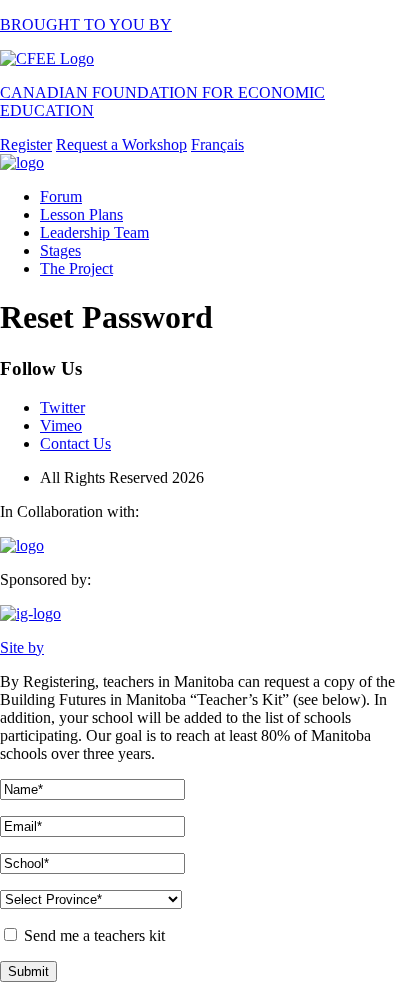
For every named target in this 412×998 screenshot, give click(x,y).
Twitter (62, 407)
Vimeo (61, 425)
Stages (60, 250)
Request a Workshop (121, 144)
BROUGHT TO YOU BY (86, 24)
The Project (76, 268)
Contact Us (75, 443)
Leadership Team (94, 232)
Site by (22, 647)
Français (217, 144)
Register (26, 144)
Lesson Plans (81, 214)
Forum (61, 196)
